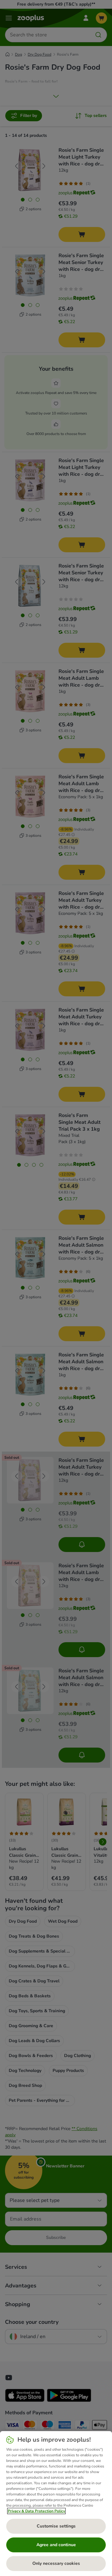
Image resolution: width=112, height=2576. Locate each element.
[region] (56, 2504)
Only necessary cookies (56, 2563)
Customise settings (56, 2526)
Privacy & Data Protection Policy (36, 2511)
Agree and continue (56, 2545)
